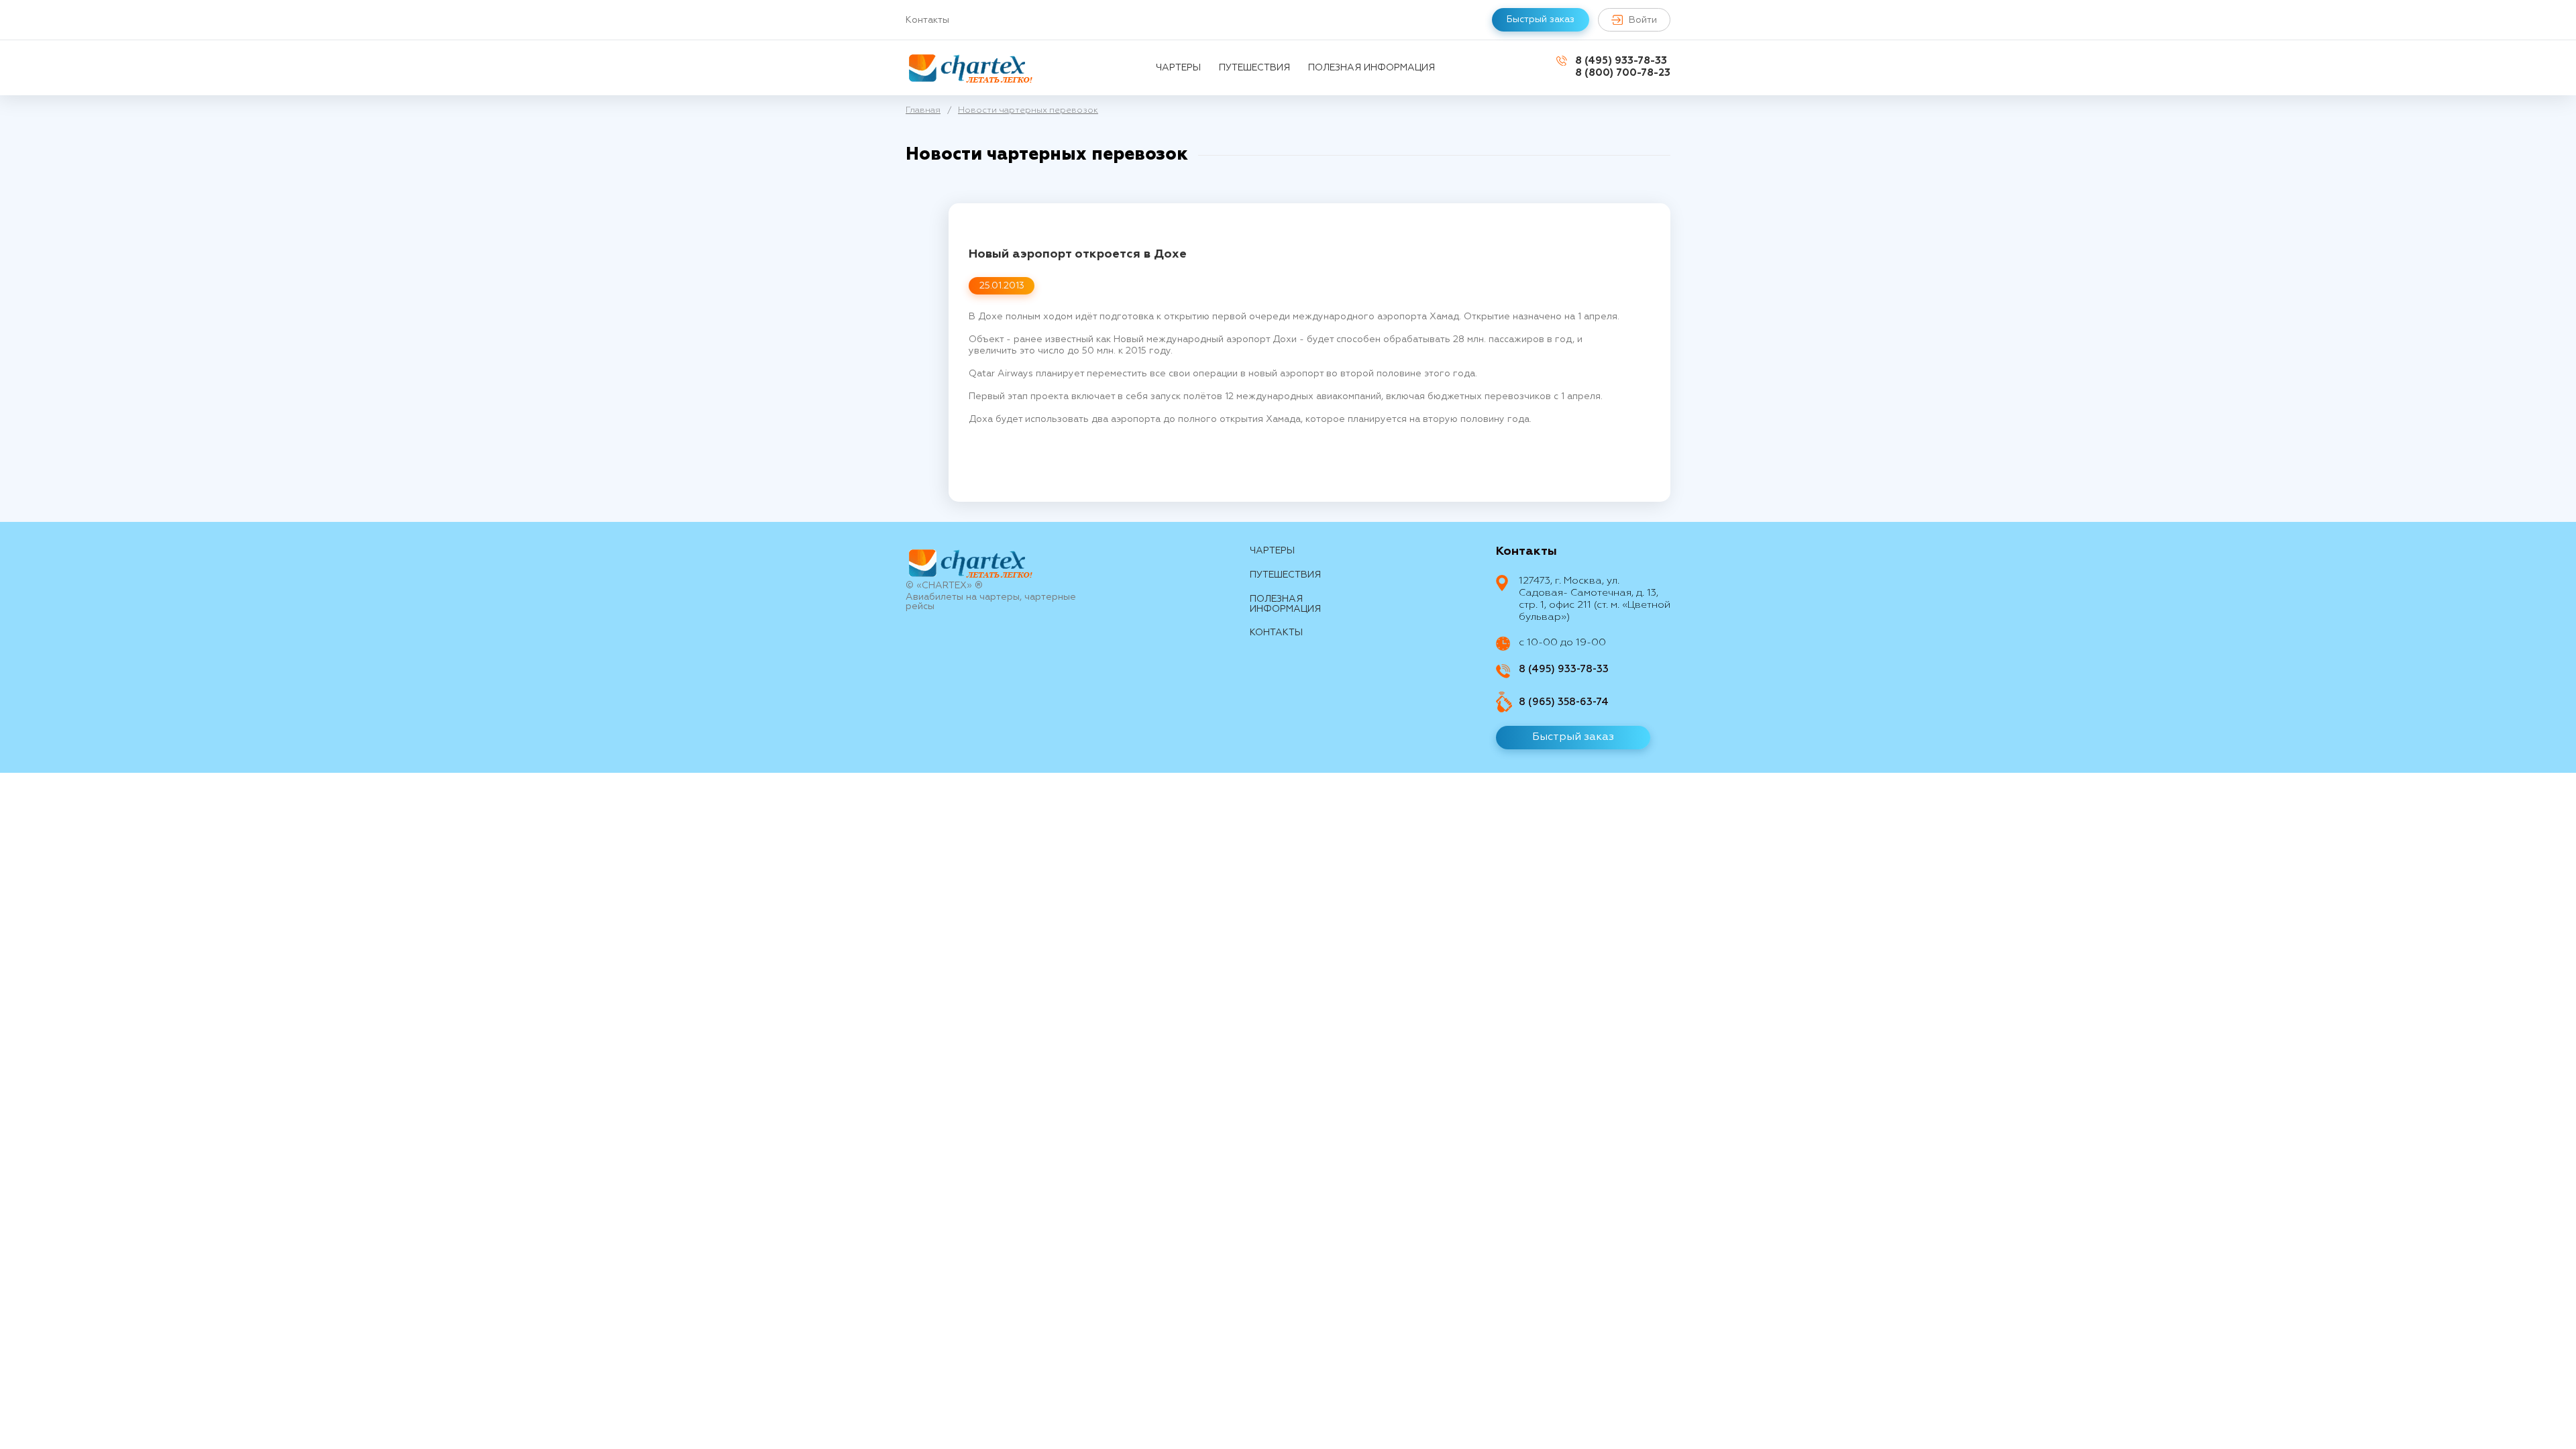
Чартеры (1178, 68)
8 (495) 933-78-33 (1621, 61)
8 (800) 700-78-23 (1623, 73)
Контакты (927, 20)
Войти (1643, 20)
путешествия (1254, 68)
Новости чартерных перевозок (1028, 110)
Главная (923, 110)
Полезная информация (1372, 68)
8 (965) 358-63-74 (1564, 702)
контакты (1276, 633)
